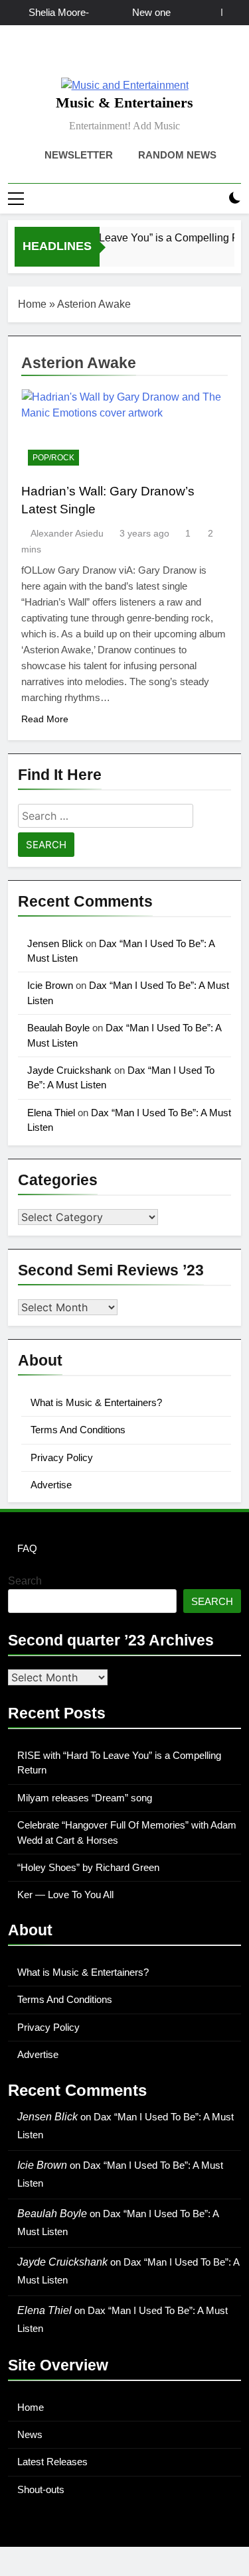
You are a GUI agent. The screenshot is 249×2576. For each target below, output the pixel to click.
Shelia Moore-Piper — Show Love (58, 13)
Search (25, 1581)
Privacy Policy (62, 1457)
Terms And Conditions (78, 1430)
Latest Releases (52, 2462)
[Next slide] (231, 12)
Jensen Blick (55, 943)
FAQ (27, 1548)
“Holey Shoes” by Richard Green (88, 1867)
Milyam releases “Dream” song (85, 1798)
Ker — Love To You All (65, 1895)
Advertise (51, 1485)
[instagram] (109, 56)
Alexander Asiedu (67, 533)
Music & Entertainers (124, 102)
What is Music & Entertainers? (96, 1402)
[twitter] (125, 56)
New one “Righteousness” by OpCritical (135, 13)
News (30, 2434)
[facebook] (93, 56)
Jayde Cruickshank (69, 1070)
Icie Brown (50, 985)
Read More (45, 719)
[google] (141, 56)
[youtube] (157, 56)
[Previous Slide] (211, 12)
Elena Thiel (51, 1113)
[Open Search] (212, 199)
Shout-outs (41, 2489)
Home (32, 304)
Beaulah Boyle (58, 1028)
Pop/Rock (53, 458)
